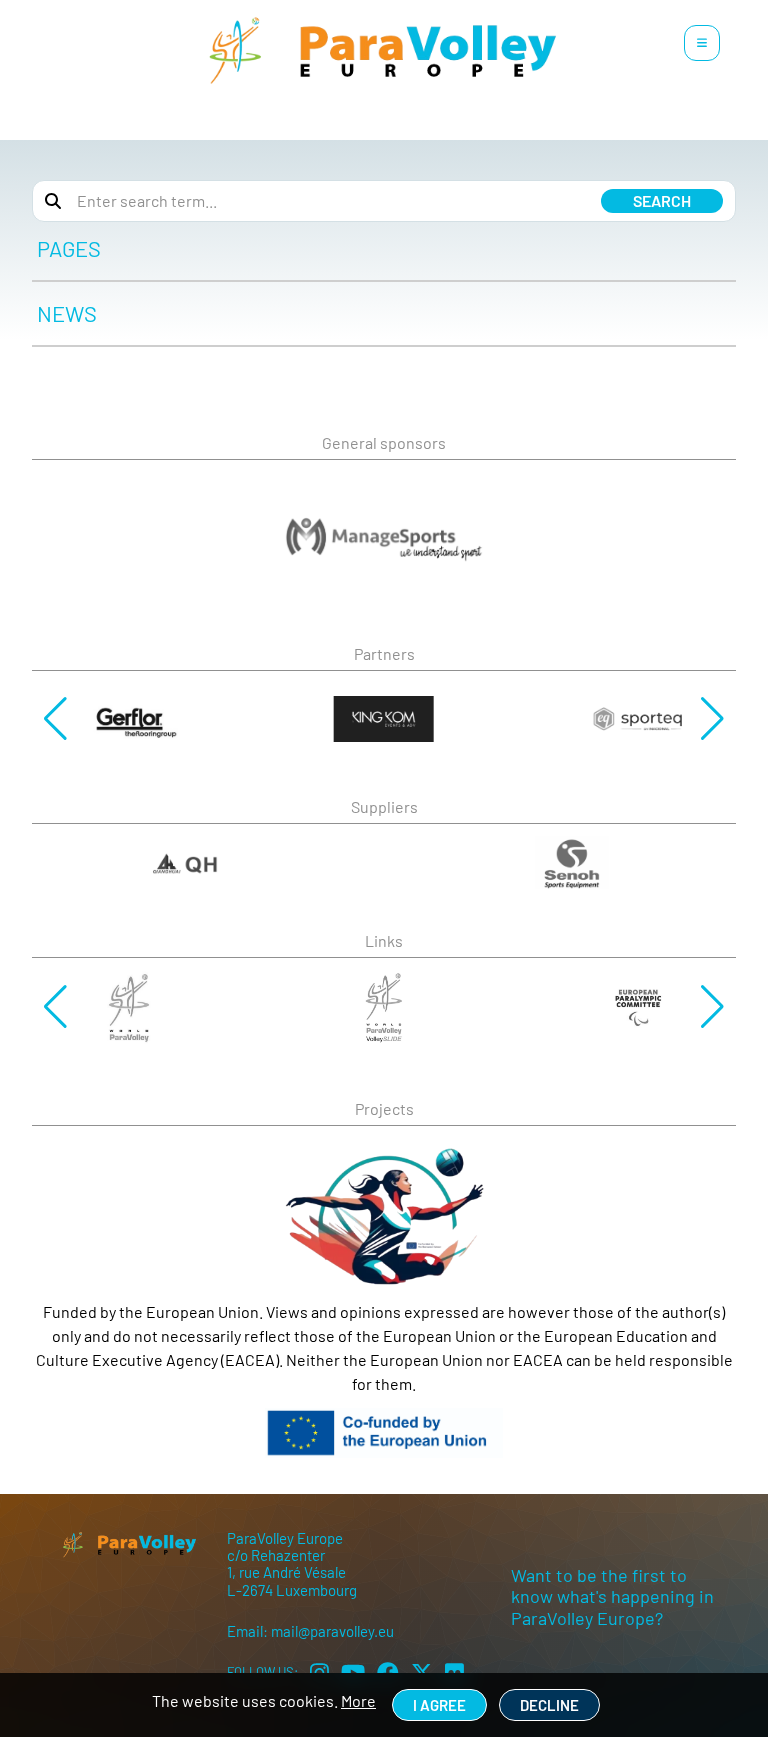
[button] (55, 719)
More (358, 1700)
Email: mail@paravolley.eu (310, 1631)
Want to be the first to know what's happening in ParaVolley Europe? (612, 1596)
